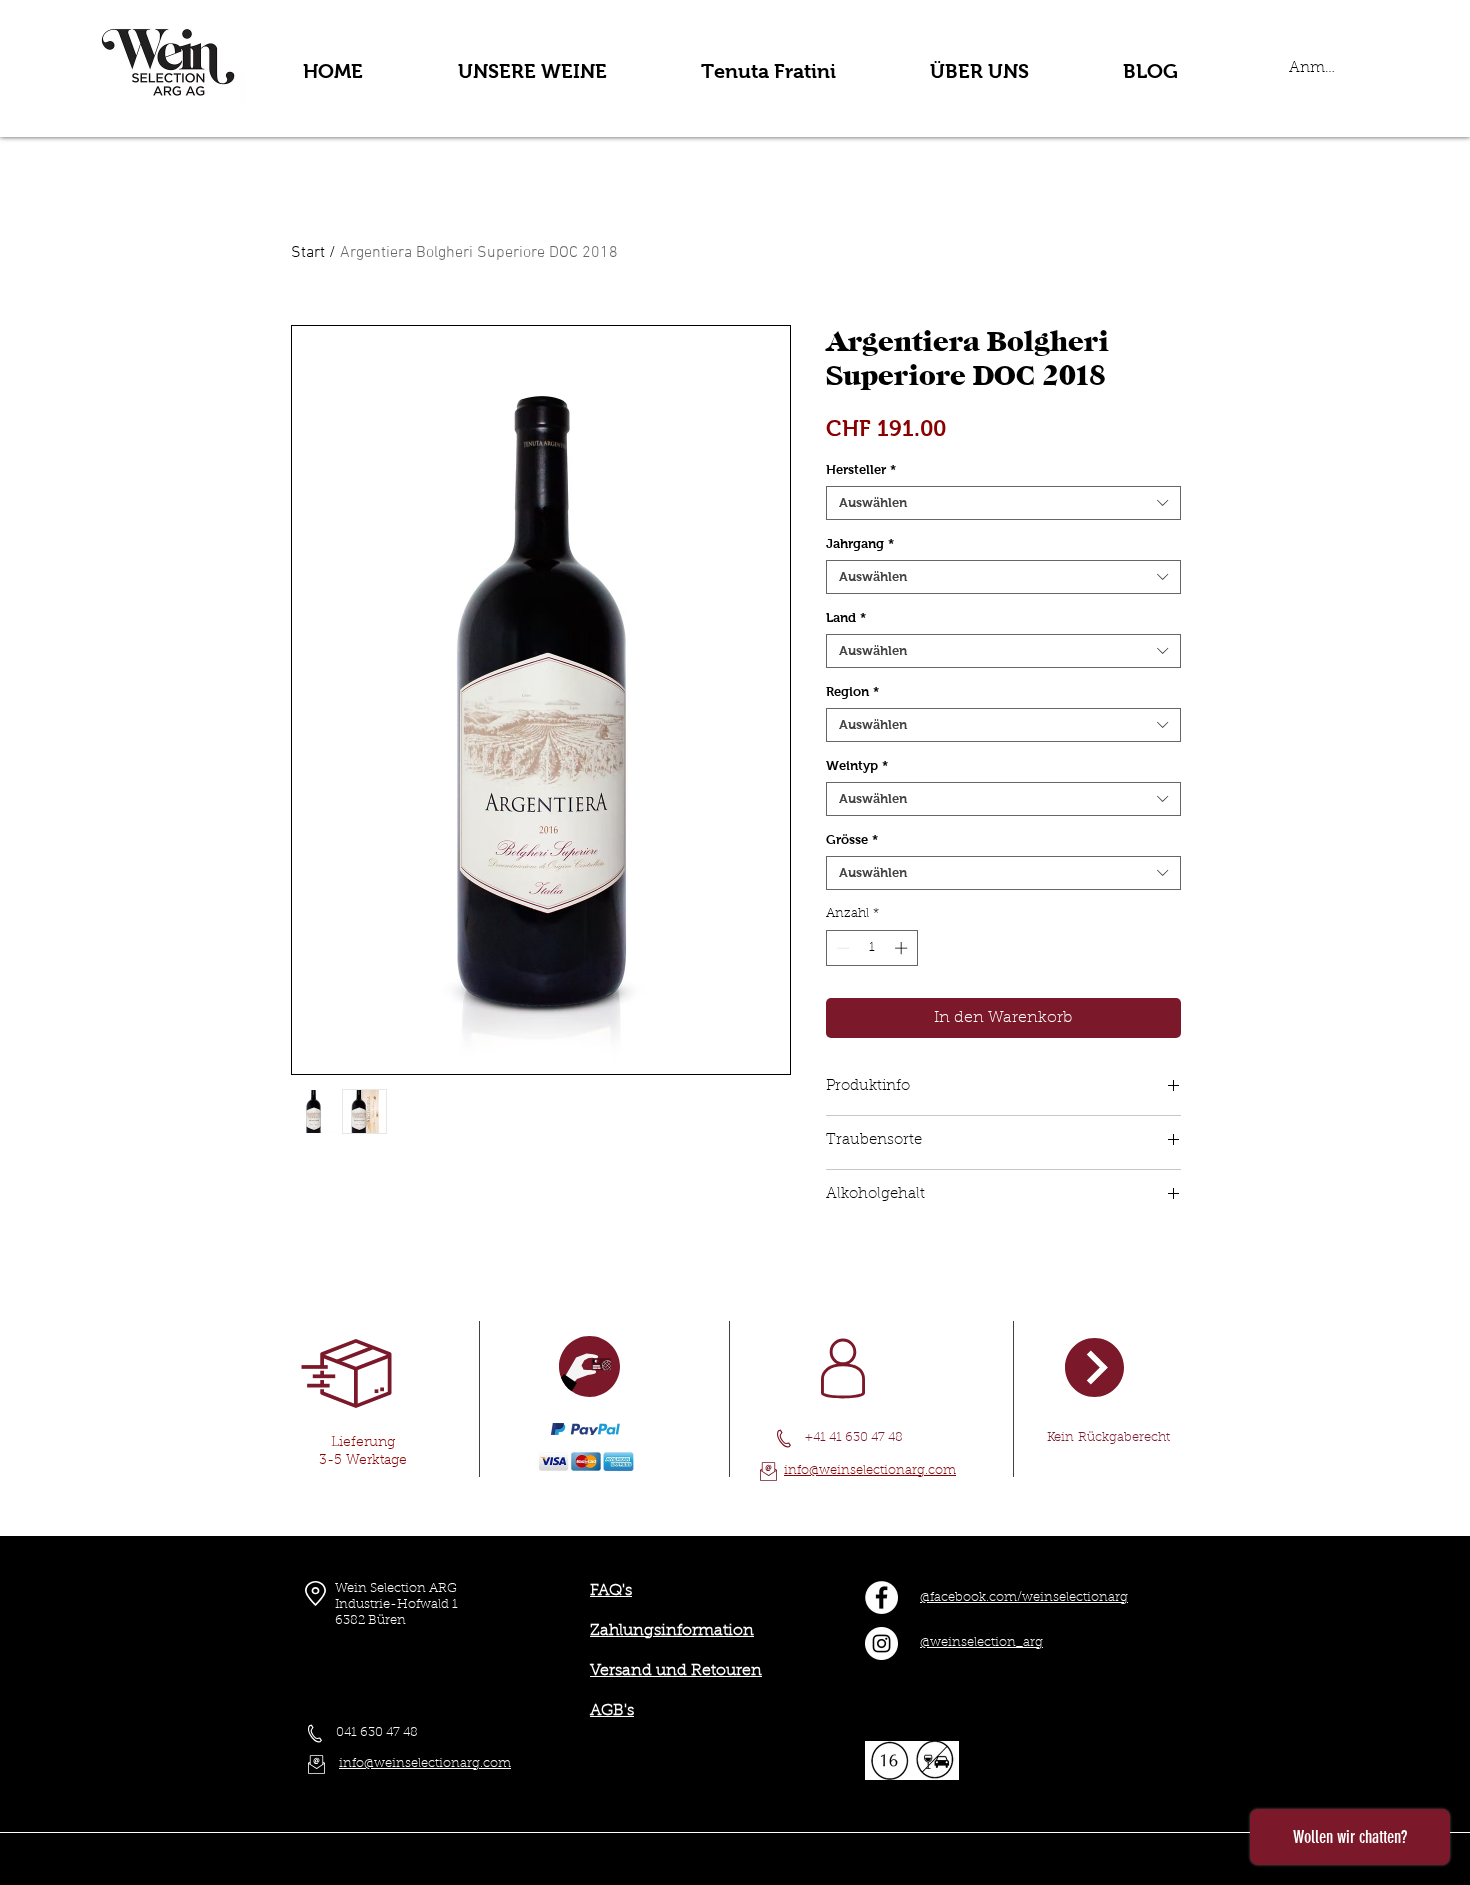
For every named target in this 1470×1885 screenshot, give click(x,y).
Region (852, 691)
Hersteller (861, 469)
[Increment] (903, 948)
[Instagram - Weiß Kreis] (881, 1643)
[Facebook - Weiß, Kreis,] (881, 1597)
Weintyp (857, 765)
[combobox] (1003, 503)
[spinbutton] (871, 948)
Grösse (852, 839)
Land (846, 617)
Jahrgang (860, 543)
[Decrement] (841, 948)
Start (308, 253)
